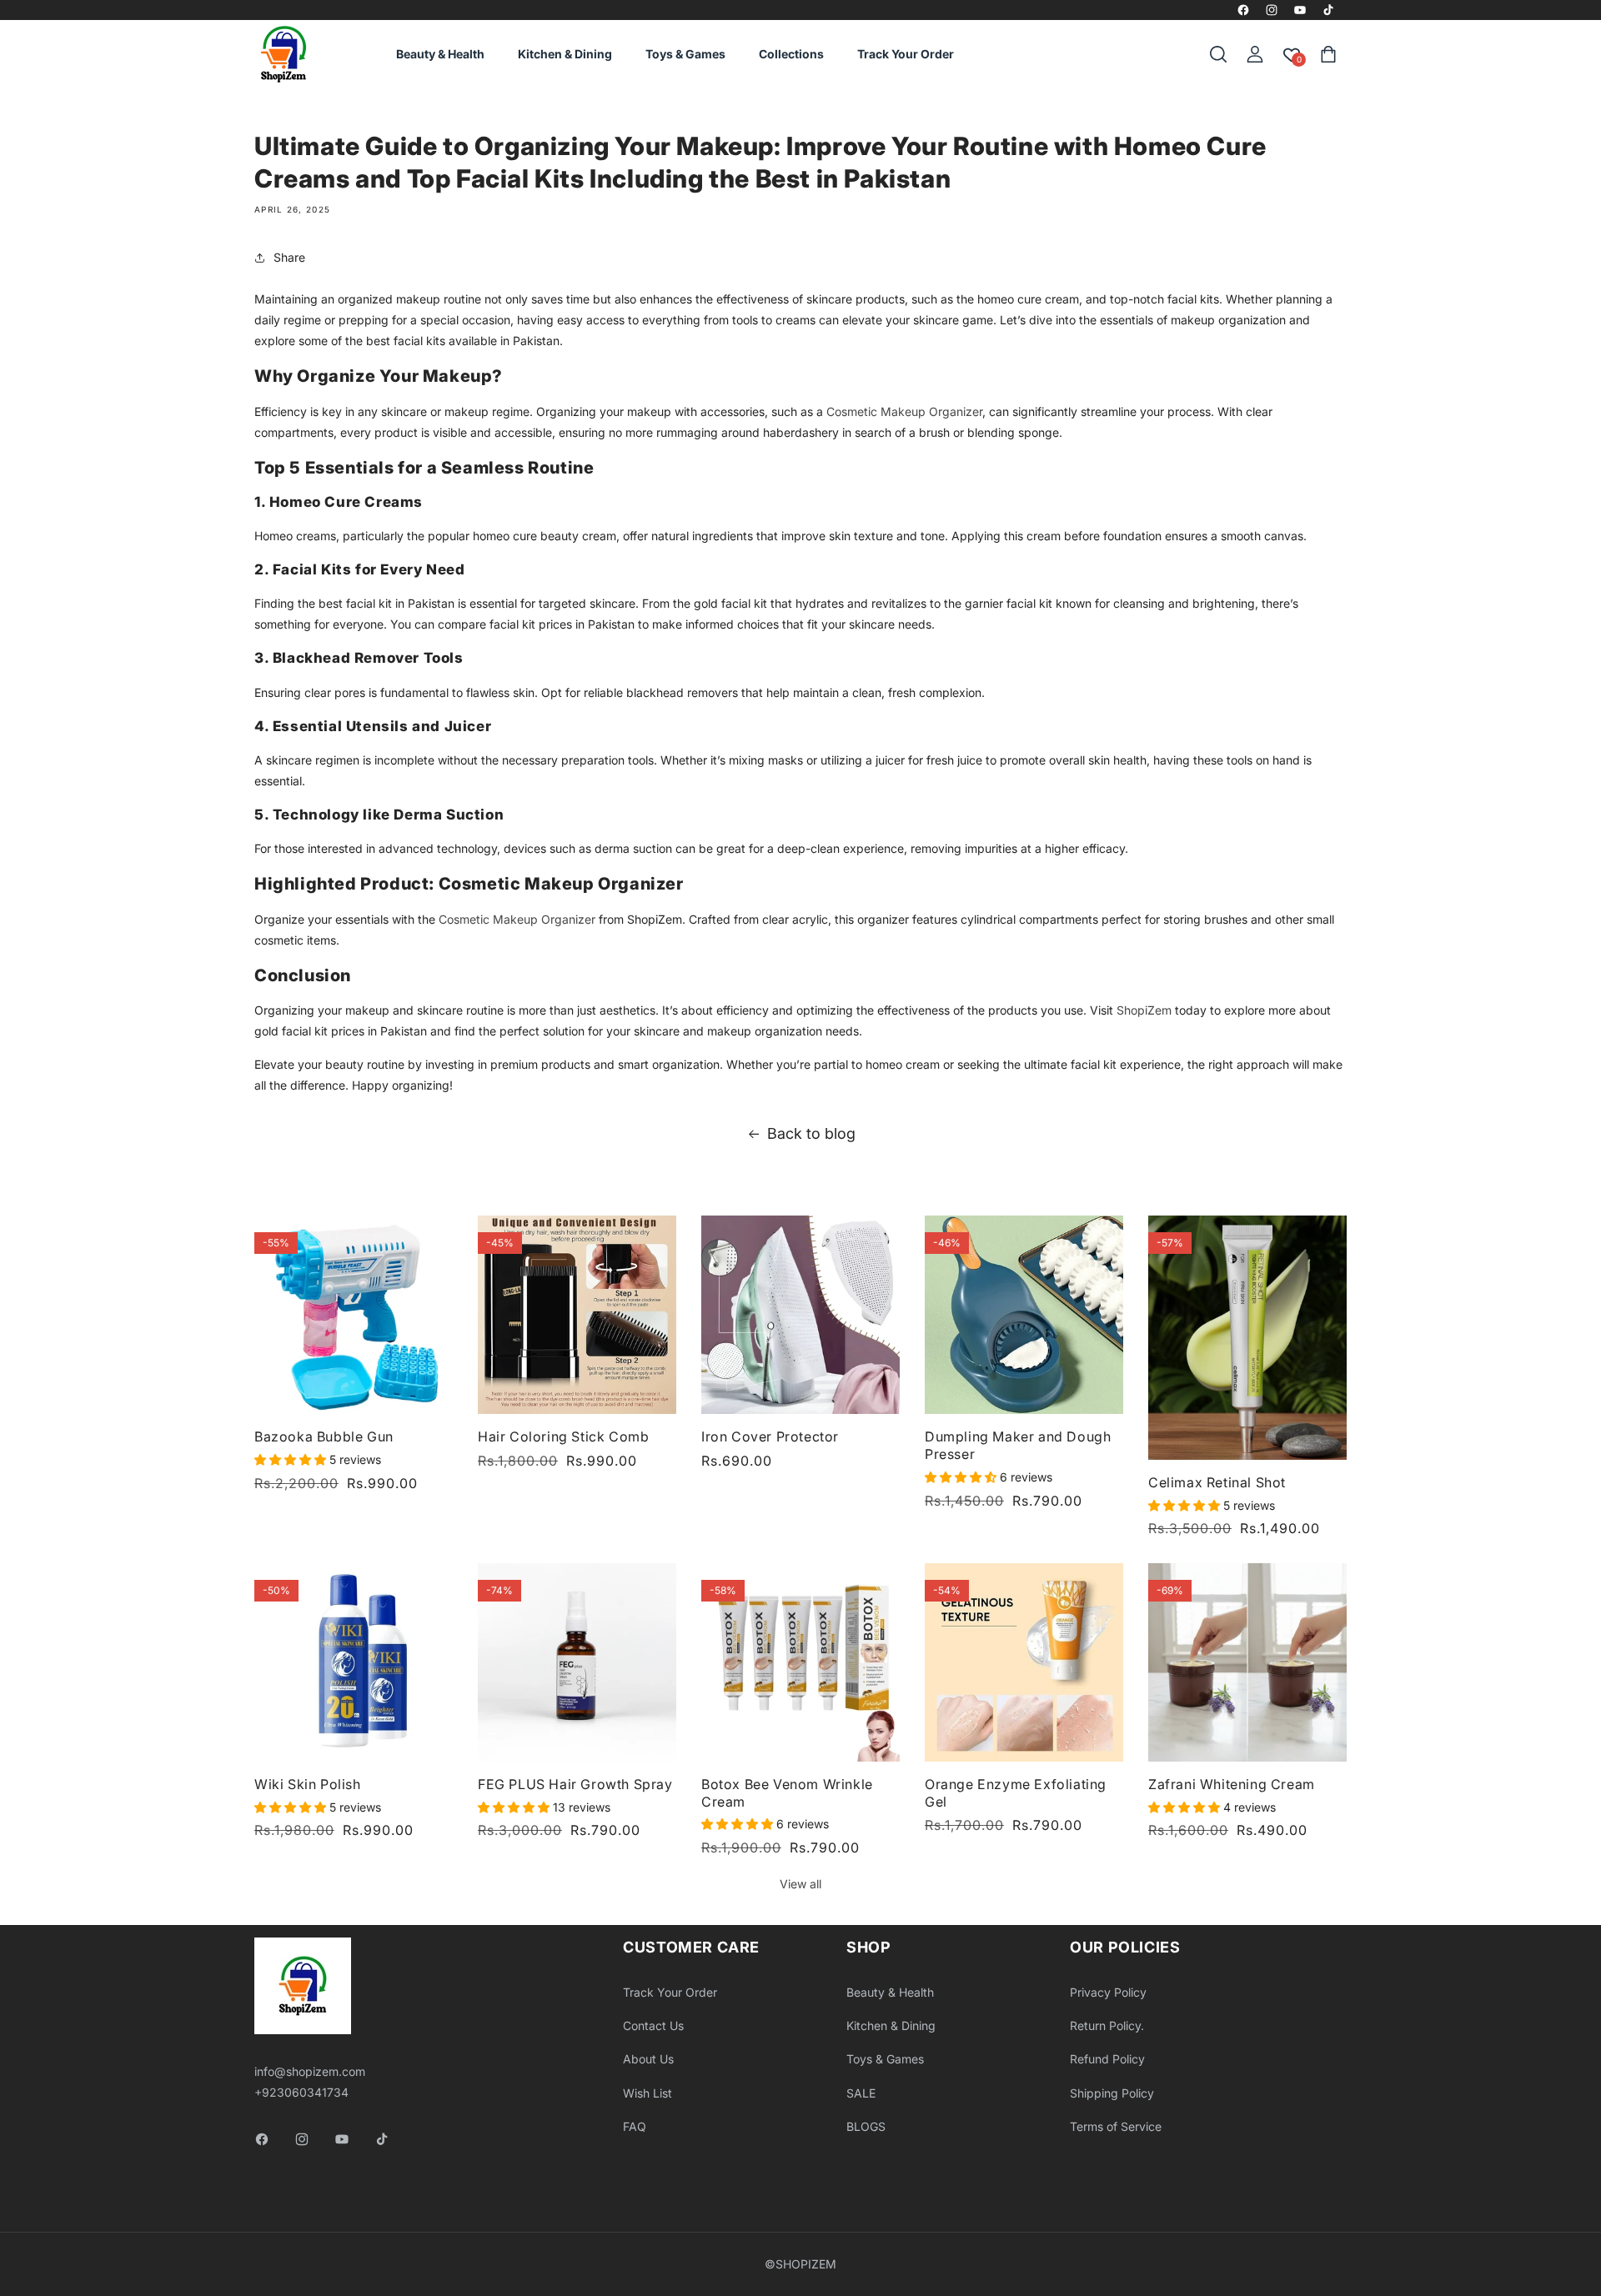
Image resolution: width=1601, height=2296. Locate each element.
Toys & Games (885, 2059)
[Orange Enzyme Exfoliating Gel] (1024, 1662)
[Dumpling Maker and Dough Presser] (1024, 1315)
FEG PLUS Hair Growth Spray (575, 1784)
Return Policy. (1107, 2025)
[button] (1218, 54)
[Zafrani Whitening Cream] (1247, 1662)
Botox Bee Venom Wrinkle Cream (787, 1793)
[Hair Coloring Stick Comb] (577, 1315)
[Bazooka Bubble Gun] (354, 1315)
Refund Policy (1107, 2059)
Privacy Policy (1108, 1992)
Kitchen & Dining (891, 2025)
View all (800, 1884)
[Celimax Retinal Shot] (1247, 1338)
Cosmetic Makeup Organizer (904, 411)
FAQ (635, 2126)
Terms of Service (1116, 2126)
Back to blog (811, 1133)
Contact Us (653, 2025)
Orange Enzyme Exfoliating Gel (1016, 1793)
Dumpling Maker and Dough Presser (1018, 1445)
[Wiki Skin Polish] (354, 1662)
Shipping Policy (1112, 2093)
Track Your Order (670, 1992)
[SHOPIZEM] (284, 54)
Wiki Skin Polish (308, 1784)
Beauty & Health (890, 1992)
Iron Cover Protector (770, 1436)
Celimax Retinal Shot (1217, 1482)
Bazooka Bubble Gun (324, 1436)
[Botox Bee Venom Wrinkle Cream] (800, 1662)
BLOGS (866, 2126)
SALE (861, 2093)
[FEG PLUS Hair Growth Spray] (577, 1662)
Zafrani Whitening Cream (1232, 1784)
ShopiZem (1144, 1010)
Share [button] (289, 257)
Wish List (647, 2093)
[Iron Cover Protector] (800, 1315)
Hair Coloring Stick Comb (563, 1436)
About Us (648, 2059)
